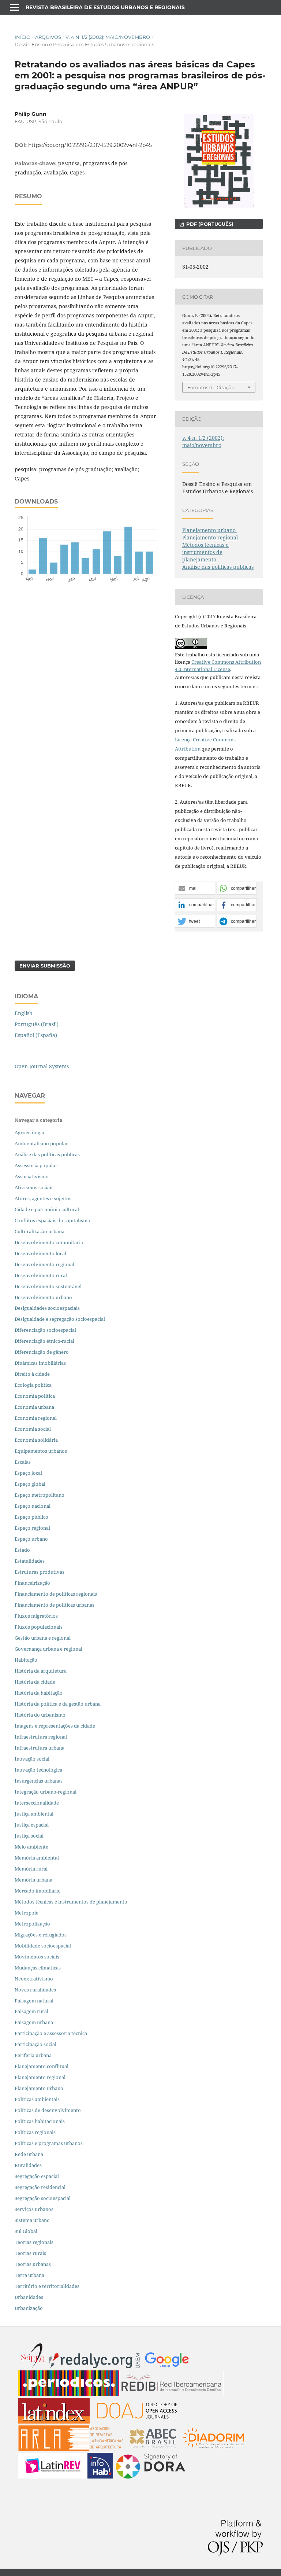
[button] (195, 889)
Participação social (35, 2044)
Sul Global (26, 2231)
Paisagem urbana (34, 2022)
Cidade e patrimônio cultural (47, 1209)
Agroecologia (30, 1132)
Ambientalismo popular (41, 1143)
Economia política (35, 1396)
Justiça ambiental (34, 1814)
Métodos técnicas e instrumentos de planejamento (205, 552)
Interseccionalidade (37, 1803)
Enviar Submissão (45, 966)
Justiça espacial (32, 1825)
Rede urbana (29, 2154)
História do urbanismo (40, 1715)
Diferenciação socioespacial (45, 1330)
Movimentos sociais (37, 1957)
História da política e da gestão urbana (58, 1704)
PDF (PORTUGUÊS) (209, 224)
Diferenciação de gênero (42, 1352)
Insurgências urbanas (39, 1781)
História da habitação (39, 1693)
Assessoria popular (36, 1165)
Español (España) (36, 1035)
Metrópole (27, 1913)
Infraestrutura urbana (40, 1748)
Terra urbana (29, 2275)
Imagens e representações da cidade (55, 1726)
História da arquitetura (41, 1671)
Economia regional (36, 1418)
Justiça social (29, 1836)
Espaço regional (32, 1528)
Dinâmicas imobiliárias (40, 1363)
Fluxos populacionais (39, 1627)
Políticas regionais (35, 2132)
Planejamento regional (210, 537)
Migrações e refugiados (41, 1935)
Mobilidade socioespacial (43, 1946)
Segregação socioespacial (43, 2198)
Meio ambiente (31, 1847)
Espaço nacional (33, 1506)
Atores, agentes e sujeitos (43, 1198)
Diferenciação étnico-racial (44, 1341)
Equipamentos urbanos (41, 1451)
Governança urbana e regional (48, 1649)
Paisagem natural (34, 2001)
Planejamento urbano (210, 530)
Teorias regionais (34, 2242)
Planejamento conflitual (42, 2066)
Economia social (33, 1429)
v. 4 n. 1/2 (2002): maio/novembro (108, 37)
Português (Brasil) (37, 1024)
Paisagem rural (31, 2011)
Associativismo (32, 1176)
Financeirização (32, 1583)
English (24, 1013)
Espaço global (30, 1484)
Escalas (23, 1462)
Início (23, 37)
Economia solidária (36, 1440)
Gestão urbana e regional (43, 1638)
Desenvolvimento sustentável (48, 1286)
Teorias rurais (30, 2253)
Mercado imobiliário (38, 1891)
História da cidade (35, 1682)
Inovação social (32, 1759)
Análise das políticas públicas (218, 567)
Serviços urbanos (34, 2209)
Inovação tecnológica (38, 1770)
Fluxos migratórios (36, 1616)
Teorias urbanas (33, 2264)
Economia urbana (34, 1407)
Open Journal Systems (42, 1066)
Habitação (26, 1660)
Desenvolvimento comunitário (49, 1242)
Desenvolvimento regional (44, 1264)
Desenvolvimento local (42, 1253)
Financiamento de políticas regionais (56, 1594)
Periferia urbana (33, 2055)
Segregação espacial (37, 2176)
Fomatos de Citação (211, 387)
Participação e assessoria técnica (51, 2033)
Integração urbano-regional (46, 1792)
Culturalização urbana (40, 1231)
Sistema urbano (32, 2220)
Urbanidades (29, 2297)
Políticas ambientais (37, 2099)
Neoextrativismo (34, 1979)
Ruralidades (28, 2165)
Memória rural (31, 1869)
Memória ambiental (37, 1858)
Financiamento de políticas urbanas (55, 1605)
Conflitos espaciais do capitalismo (53, 1220)
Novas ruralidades (35, 1990)
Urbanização (29, 2308)
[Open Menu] (15, 7)
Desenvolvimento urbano (44, 1297)
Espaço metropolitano (40, 1495)
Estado (22, 1550)
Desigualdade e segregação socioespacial (60, 1319)
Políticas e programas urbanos (49, 2143)
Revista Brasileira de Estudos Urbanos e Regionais (105, 7)
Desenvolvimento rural (41, 1275)
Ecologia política (33, 1385)
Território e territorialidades (47, 2286)
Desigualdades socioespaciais (48, 1308)
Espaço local (28, 1473)
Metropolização (32, 1924)
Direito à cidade (32, 1374)
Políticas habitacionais (40, 2121)
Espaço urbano (31, 1539)
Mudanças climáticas (38, 1968)
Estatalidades (30, 1561)
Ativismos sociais (35, 1187)
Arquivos (48, 37)
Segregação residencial (40, 2187)
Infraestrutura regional (41, 1737)
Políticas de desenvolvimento (48, 2110)
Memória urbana (33, 1880)
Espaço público (31, 1517)
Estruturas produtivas (40, 1572)
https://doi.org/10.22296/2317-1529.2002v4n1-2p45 (90, 145)
